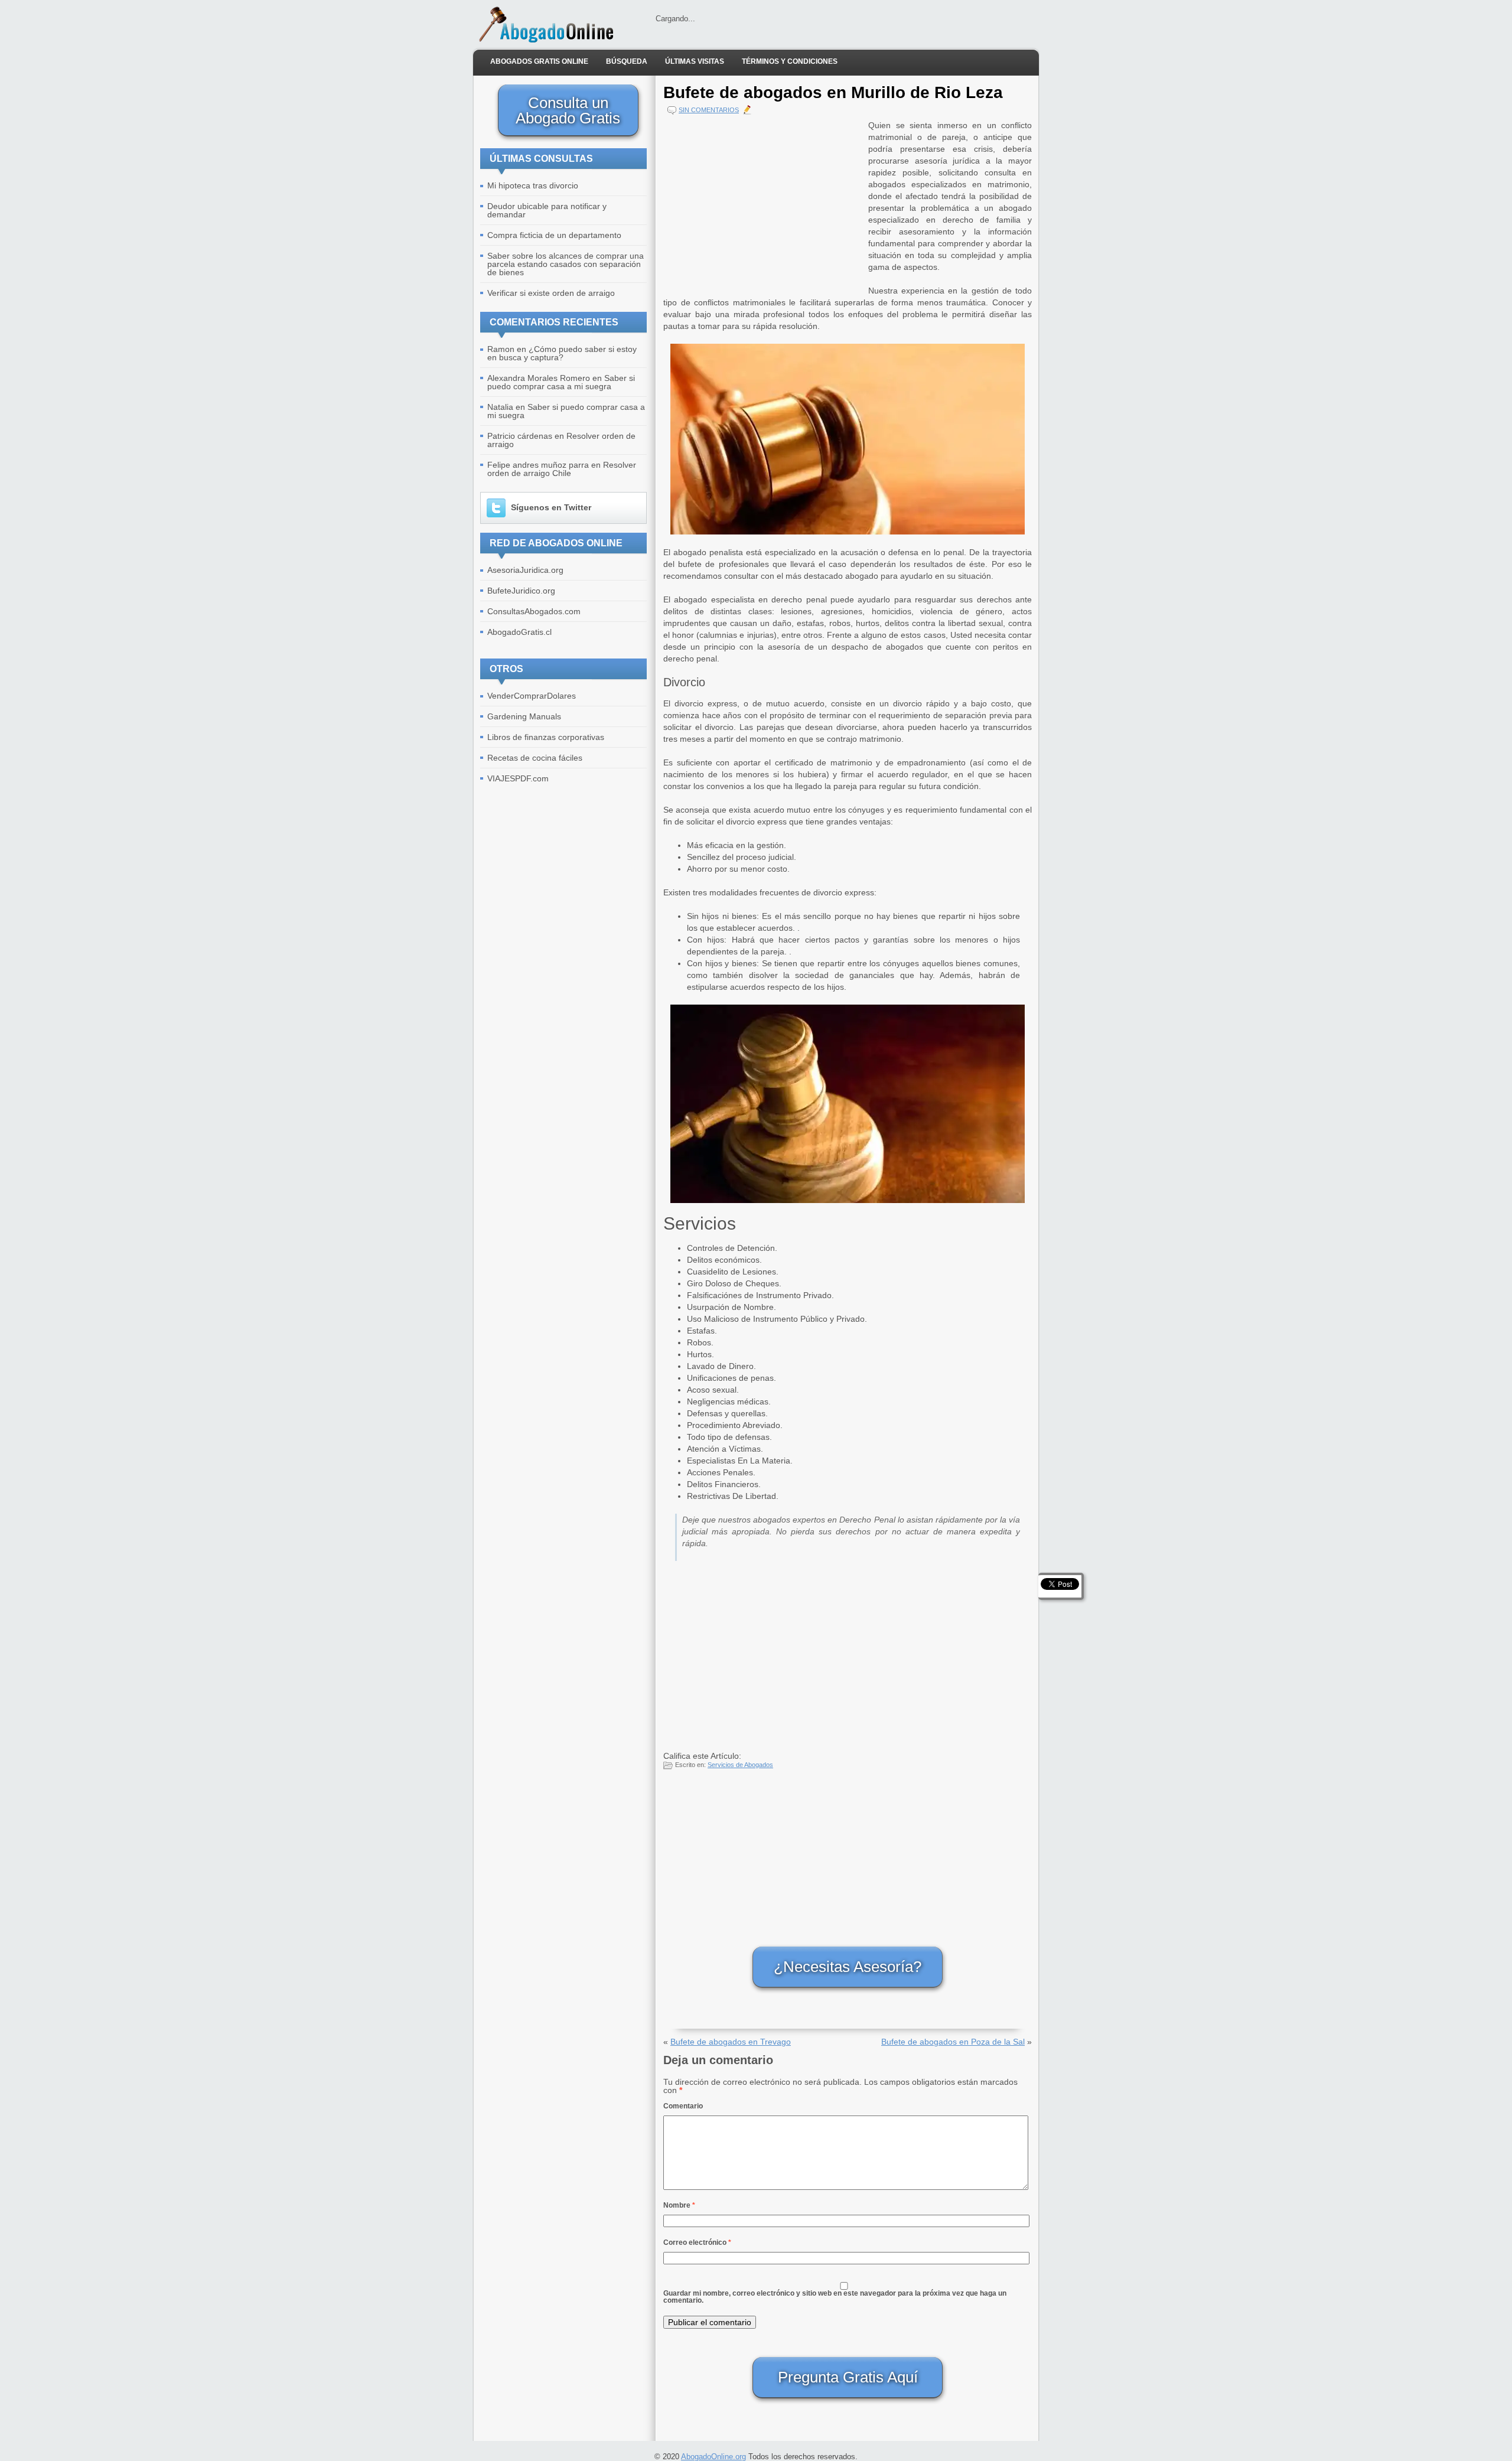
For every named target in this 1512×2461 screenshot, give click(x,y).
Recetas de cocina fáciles (535, 758)
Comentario (683, 2106)
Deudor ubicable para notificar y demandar (547, 210)
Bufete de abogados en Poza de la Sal (953, 2042)
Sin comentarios (709, 110)
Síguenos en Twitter (551, 507)
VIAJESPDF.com (518, 778)
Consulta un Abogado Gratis (568, 110)
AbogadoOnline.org (713, 2457)
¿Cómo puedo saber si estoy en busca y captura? (562, 353)
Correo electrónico (697, 2242)
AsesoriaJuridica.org (525, 570)
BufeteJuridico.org (521, 591)
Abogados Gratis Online (539, 61)
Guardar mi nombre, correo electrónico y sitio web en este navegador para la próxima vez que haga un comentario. (835, 2297)
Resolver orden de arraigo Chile (562, 469)
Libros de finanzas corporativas (546, 737)
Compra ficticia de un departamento (554, 235)
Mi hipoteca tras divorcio (533, 185)
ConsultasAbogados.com (534, 611)
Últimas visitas (695, 61)
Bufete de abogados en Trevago (731, 2042)
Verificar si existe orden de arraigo (551, 293)
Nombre (679, 2205)
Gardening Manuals (524, 716)
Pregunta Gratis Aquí (848, 2377)
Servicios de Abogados (740, 1765)
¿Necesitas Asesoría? (848, 1967)
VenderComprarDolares (532, 696)
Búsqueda (627, 61)
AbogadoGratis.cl (519, 632)
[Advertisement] (763, 202)
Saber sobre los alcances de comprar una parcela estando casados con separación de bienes (566, 264)
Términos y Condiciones (790, 61)
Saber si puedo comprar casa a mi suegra (561, 382)
